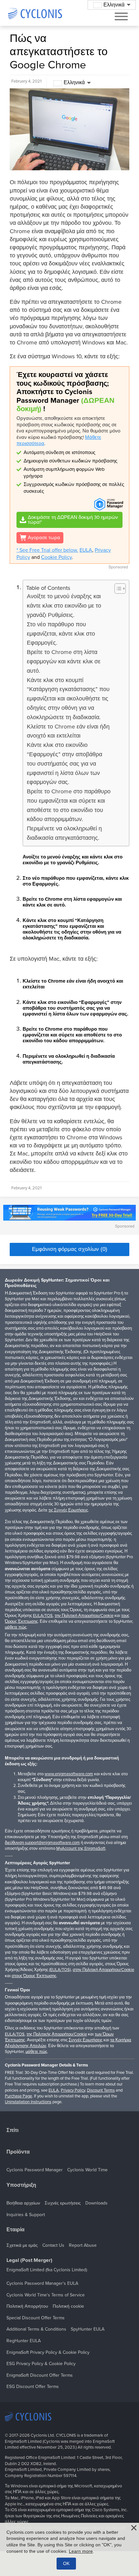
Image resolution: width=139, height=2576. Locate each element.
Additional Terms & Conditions (36, 2329)
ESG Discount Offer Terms (33, 2387)
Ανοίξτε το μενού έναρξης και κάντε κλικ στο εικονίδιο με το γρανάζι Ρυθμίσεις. (64, 606)
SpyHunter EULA (88, 2329)
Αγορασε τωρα (44, 538)
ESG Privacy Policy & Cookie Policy (41, 2364)
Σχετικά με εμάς (22, 2245)
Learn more (81, 2551)
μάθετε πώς (16, 1627)
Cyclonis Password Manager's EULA (42, 2283)
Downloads (96, 2203)
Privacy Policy (73, 2090)
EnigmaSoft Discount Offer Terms (40, 2375)
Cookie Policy (56, 557)
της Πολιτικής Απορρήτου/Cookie (57, 2034)
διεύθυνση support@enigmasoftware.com (42, 1843)
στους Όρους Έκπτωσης (34, 1976)
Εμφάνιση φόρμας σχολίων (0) (70, 1249)
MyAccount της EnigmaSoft (81, 1848)
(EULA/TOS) (60, 1970)
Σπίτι (12, 2130)
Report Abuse (83, 2245)
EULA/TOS (43, 1616)
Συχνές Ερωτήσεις (86, 2040)
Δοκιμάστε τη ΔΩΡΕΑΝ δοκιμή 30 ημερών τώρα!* (73, 520)
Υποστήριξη (21, 2185)
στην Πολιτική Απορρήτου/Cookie (103, 1970)
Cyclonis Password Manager (35, 2170)
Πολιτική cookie (68, 2306)
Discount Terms (101, 2090)
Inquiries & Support (26, 2215)
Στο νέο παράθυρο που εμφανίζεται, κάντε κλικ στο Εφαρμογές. (61, 634)
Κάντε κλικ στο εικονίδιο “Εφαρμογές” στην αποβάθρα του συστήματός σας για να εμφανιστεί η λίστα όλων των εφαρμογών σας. (64, 763)
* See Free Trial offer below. (47, 550)
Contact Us (53, 2245)
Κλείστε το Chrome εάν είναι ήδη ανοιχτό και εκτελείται (68, 731)
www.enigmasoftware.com (69, 1774)
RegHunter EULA (24, 2341)
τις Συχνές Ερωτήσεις (68, 1510)
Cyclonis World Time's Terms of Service (46, 2295)
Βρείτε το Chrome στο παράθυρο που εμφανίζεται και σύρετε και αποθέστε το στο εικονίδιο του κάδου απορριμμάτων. (69, 805)
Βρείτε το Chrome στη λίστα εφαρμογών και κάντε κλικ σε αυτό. (64, 661)
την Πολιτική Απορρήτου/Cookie (84, 1616)
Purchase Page (18, 2096)
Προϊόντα (18, 2152)
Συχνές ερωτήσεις (63, 2203)
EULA (86, 550)
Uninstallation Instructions (28, 2102)
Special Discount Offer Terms (36, 2318)
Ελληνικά (74, 83)
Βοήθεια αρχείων (23, 2203)
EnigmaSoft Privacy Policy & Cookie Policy (48, 2352)
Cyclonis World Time (87, 2170)
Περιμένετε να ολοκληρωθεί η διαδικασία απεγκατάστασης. (64, 833)
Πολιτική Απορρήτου (27, 2306)
